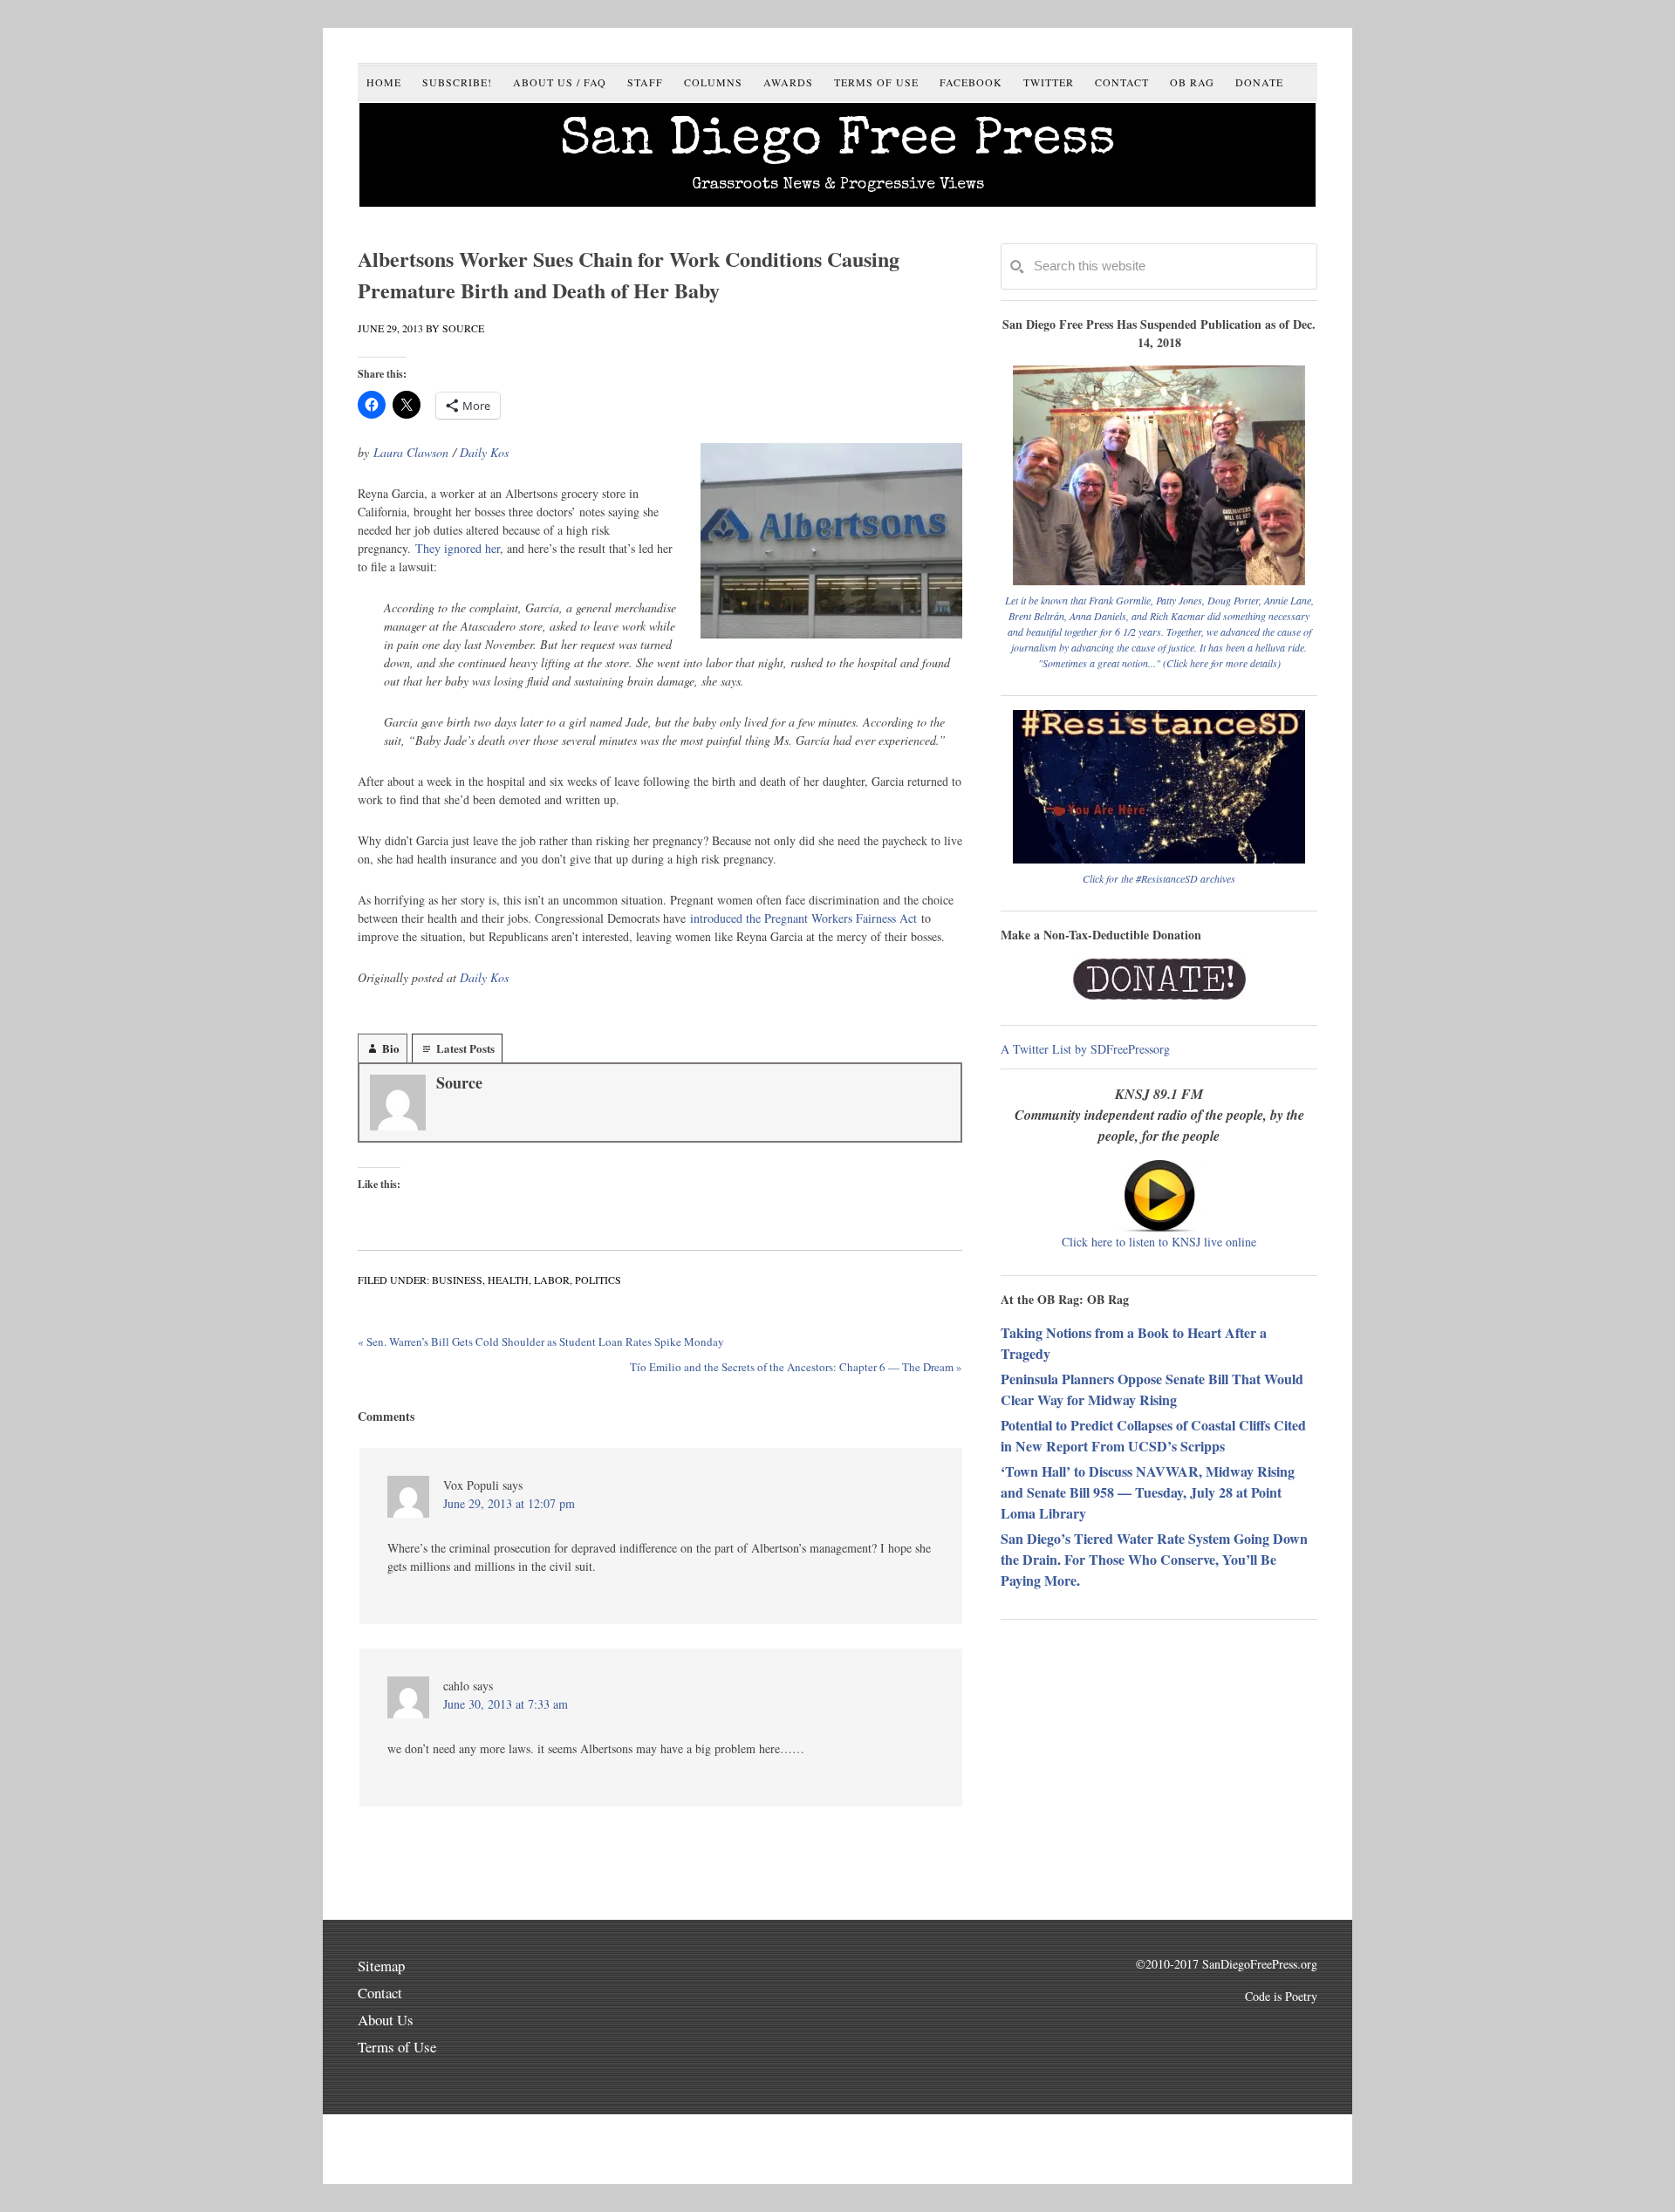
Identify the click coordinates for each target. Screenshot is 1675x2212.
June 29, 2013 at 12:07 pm (509, 1503)
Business (457, 1280)
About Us (386, 2020)
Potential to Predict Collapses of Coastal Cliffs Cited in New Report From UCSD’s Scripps (1153, 1435)
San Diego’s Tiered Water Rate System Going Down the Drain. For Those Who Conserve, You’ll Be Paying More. (1154, 1559)
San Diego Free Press (838, 142)
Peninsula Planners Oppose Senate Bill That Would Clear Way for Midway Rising (1152, 1389)
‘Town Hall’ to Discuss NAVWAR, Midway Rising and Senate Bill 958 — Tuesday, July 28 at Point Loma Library (1148, 1492)
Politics (598, 1280)
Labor (552, 1280)
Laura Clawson (411, 452)
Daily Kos (484, 452)
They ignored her (458, 548)
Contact (380, 1993)
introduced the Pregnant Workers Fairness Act (803, 918)
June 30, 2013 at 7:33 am (506, 1704)
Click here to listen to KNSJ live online (1159, 1242)
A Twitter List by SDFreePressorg (1085, 1049)
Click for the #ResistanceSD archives (1159, 878)
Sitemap (381, 1966)
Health (508, 1280)
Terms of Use (397, 2047)
